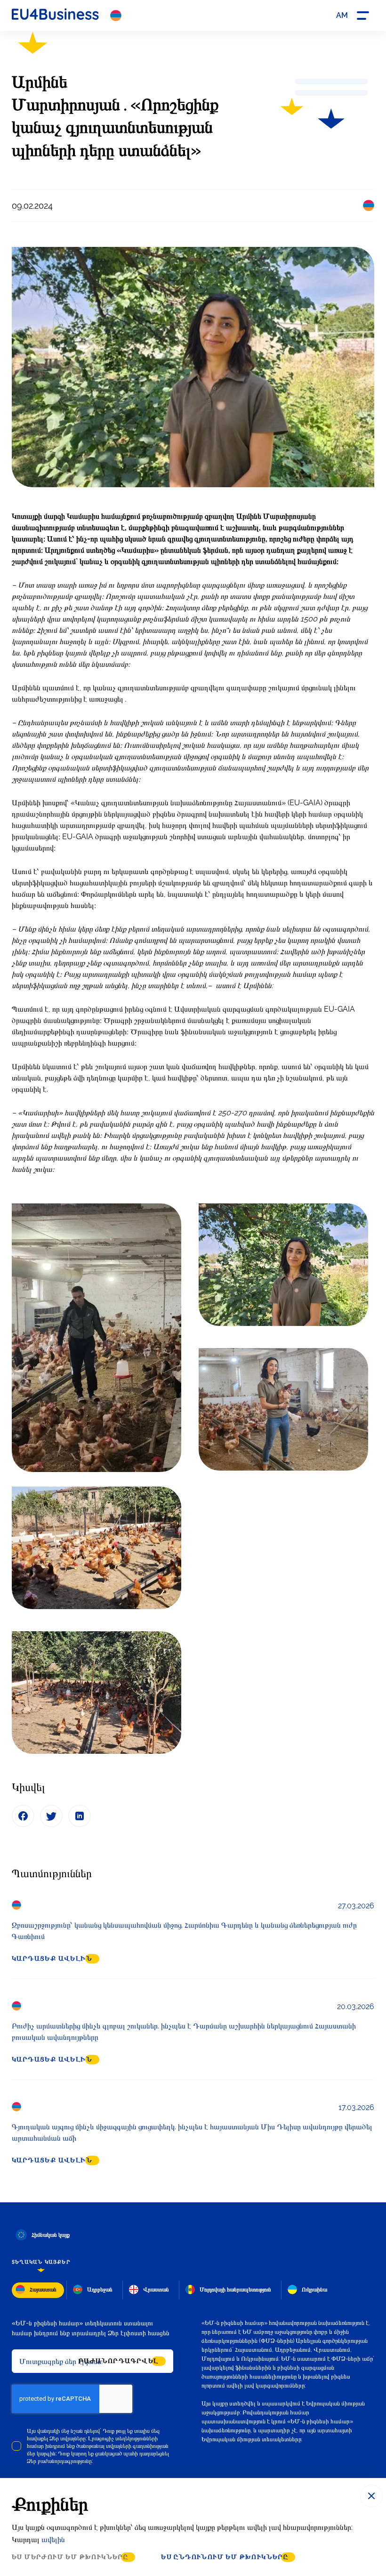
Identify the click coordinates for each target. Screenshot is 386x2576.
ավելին (53, 2539)
